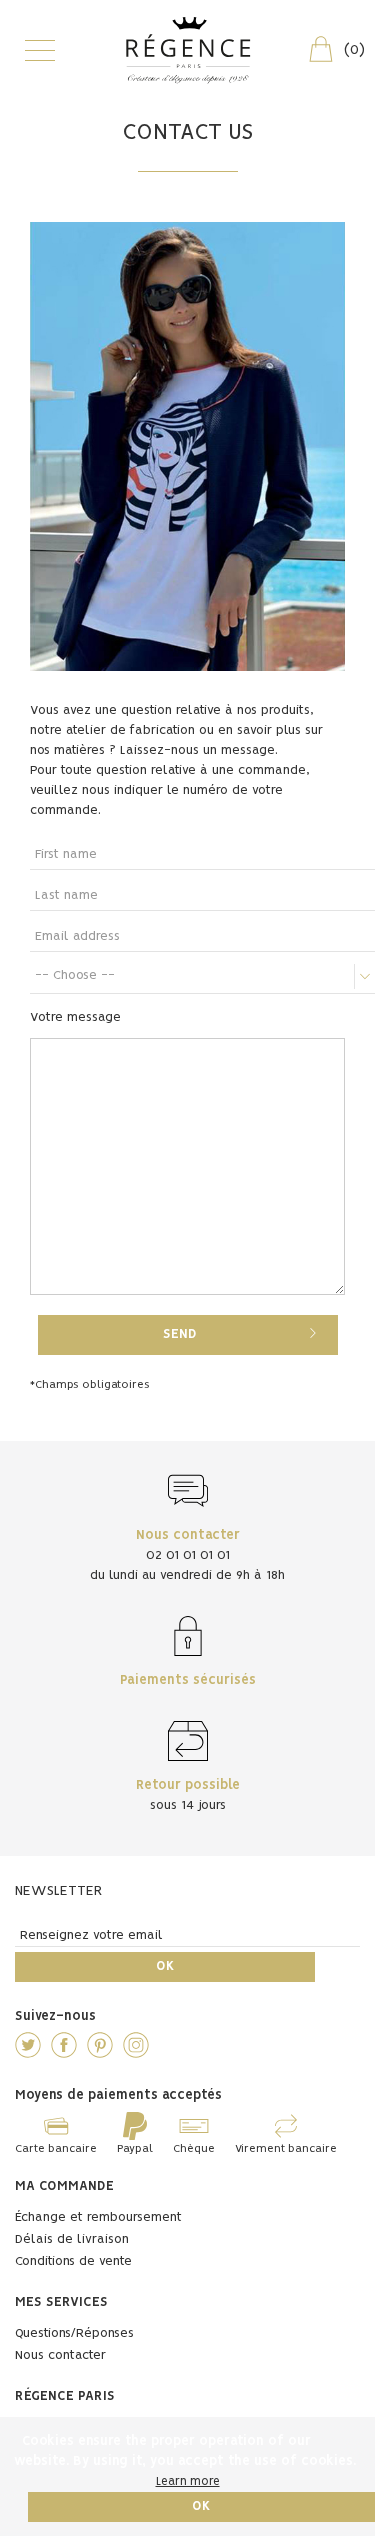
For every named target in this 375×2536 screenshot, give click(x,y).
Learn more (188, 2481)
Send (180, 1334)
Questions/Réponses (74, 2333)
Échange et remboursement (98, 2217)
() (354, 50)
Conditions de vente (73, 2261)
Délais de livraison (72, 2239)
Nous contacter (60, 2355)
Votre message (75, 1017)
